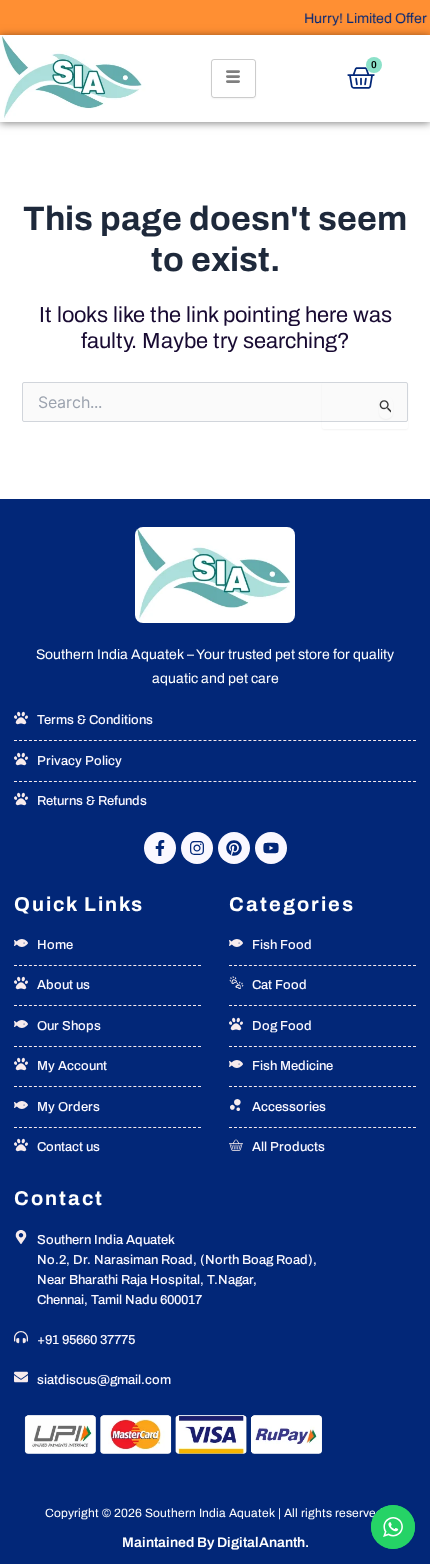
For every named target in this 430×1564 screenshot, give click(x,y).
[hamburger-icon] (233, 78)
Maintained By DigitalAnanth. (215, 1542)
